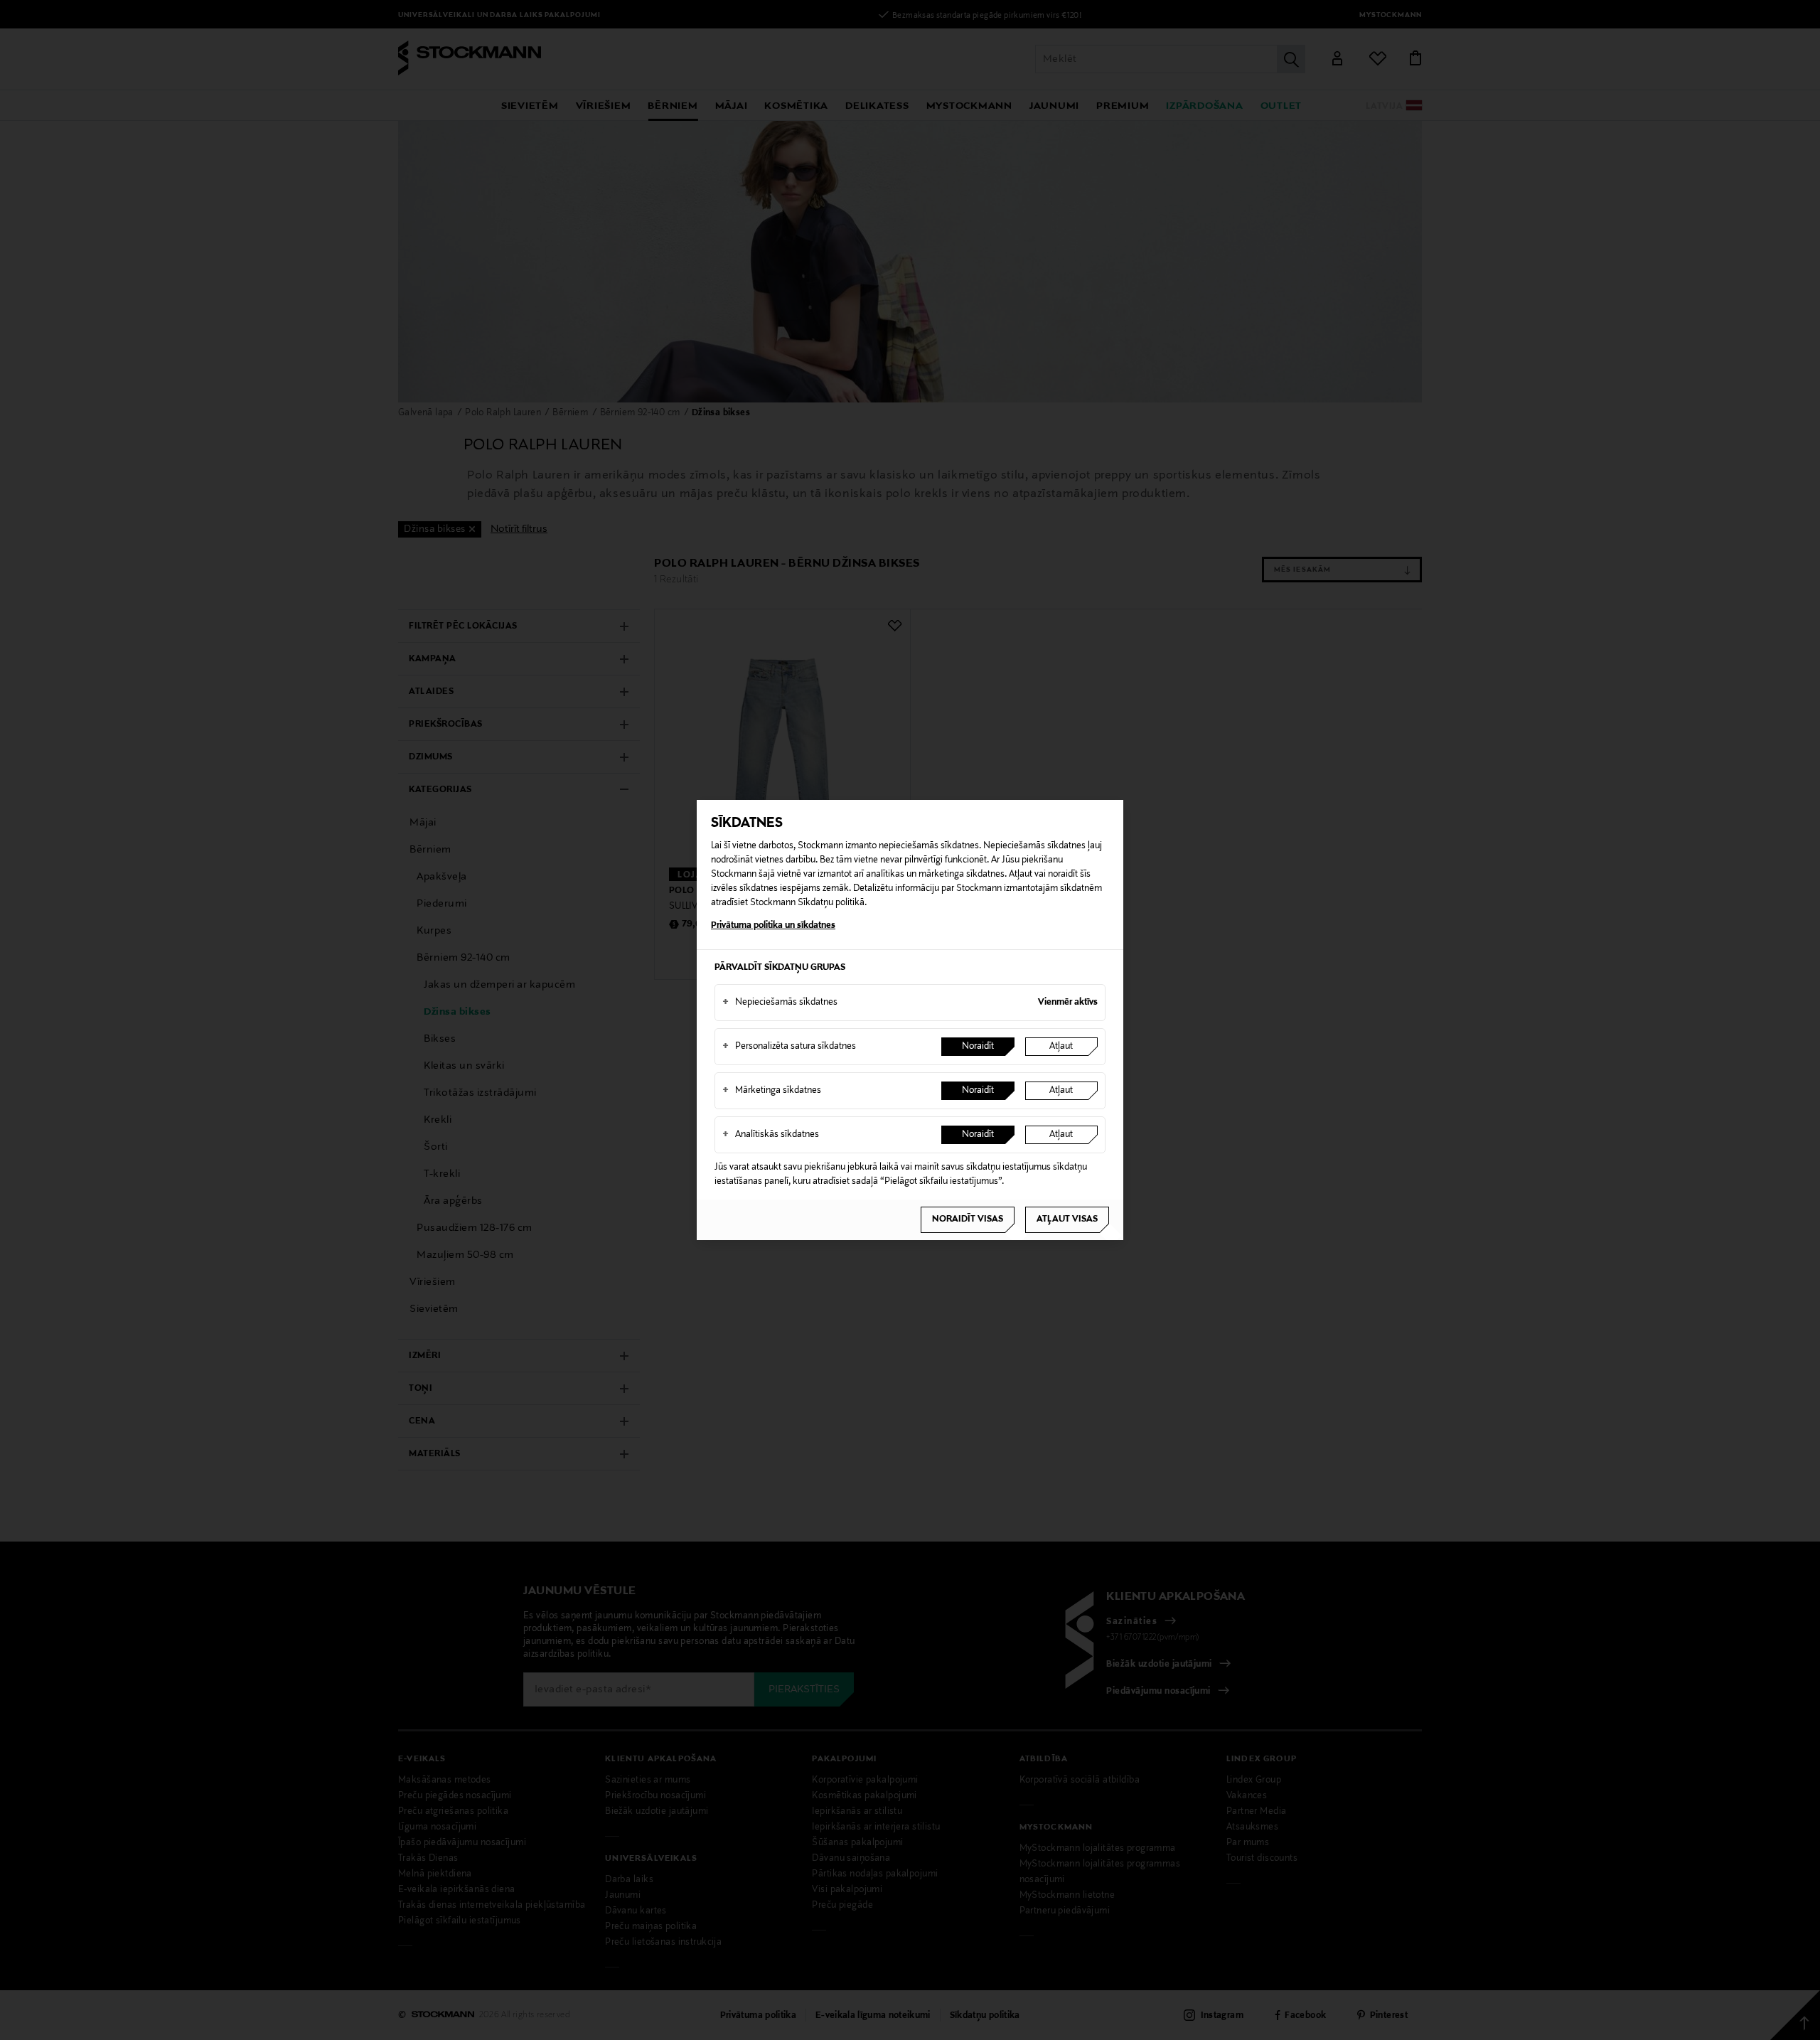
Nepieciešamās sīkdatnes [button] (780, 1003)
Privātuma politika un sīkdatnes (773, 926)
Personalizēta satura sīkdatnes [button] (789, 1047)
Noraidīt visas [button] (968, 1219)
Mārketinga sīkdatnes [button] (772, 1091)
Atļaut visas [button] (1067, 1219)
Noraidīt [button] (978, 1047)
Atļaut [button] (1061, 1047)
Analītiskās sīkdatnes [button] (771, 1135)
